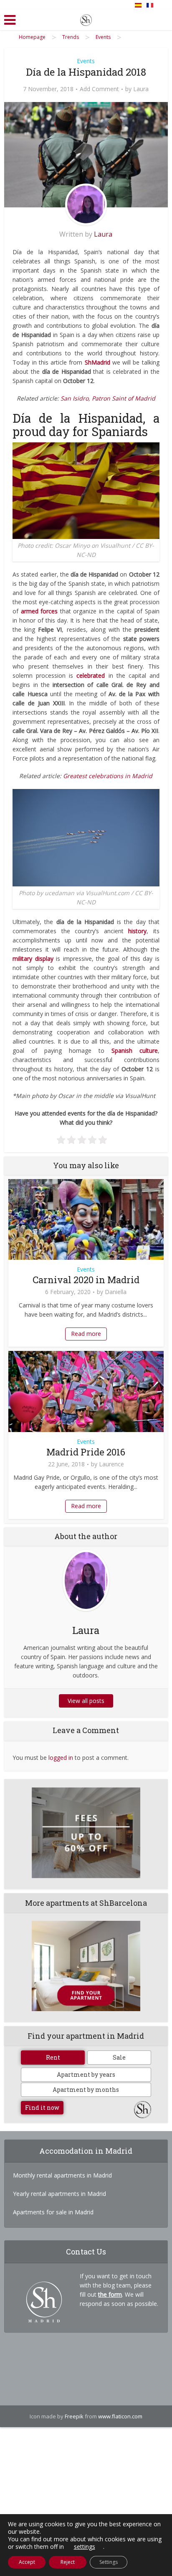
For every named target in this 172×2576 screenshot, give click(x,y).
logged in (61, 1758)
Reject (68, 2562)
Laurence (111, 1464)
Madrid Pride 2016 (86, 1452)
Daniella (116, 1292)
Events (86, 61)
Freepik (74, 2416)
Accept (27, 2562)
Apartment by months (86, 2090)
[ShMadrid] (86, 18)
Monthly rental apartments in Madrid (62, 2175)
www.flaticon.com (120, 2416)
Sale (119, 2057)
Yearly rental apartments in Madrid (59, 2194)
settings (85, 2547)
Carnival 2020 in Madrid (86, 1280)
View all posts (86, 1701)
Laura (141, 89)
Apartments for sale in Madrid (53, 2212)
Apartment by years (86, 2074)
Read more (86, 1334)
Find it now (42, 2108)
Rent (53, 2057)
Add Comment (99, 89)
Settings (109, 2562)
